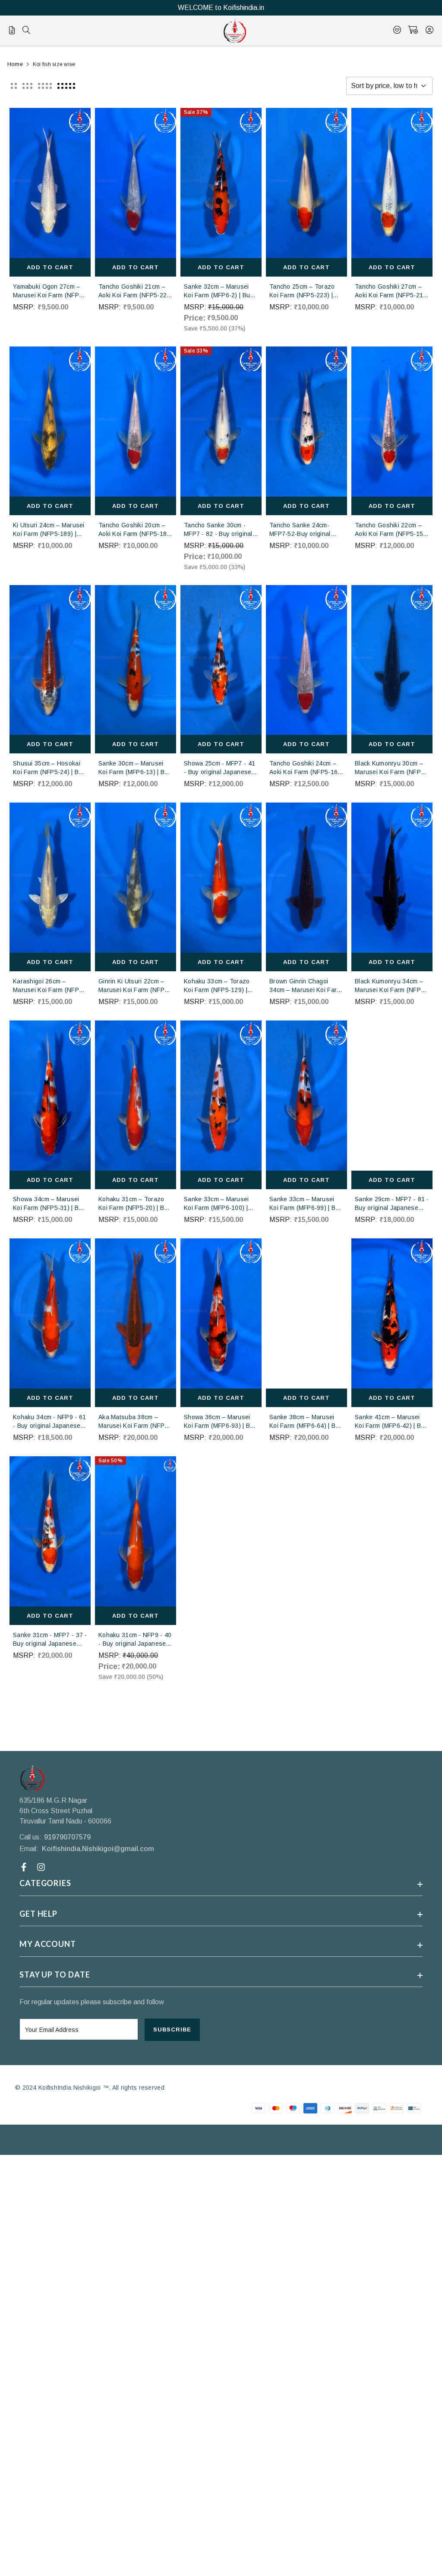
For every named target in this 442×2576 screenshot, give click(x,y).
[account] (429, 31)
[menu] (26, 31)
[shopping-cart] (413, 31)
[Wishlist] (397, 31)
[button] (14, 86)
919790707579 (67, 1837)
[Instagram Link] (42, 1867)
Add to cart (50, 267)
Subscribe (172, 2030)
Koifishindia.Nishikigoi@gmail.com (98, 1849)
